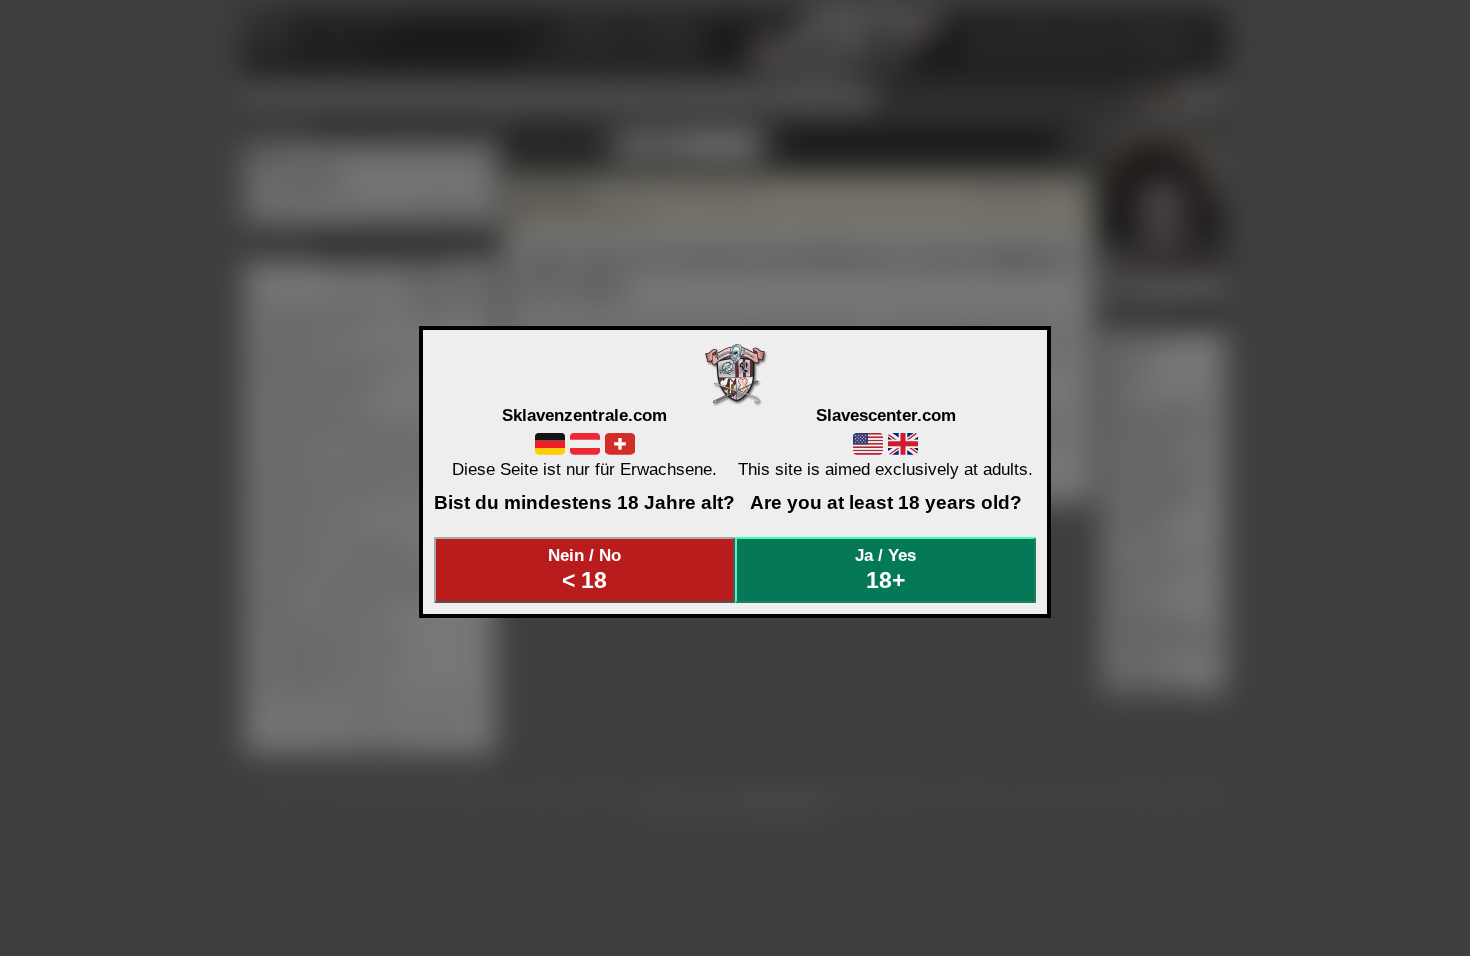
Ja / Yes (885, 569)
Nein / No (584, 569)
